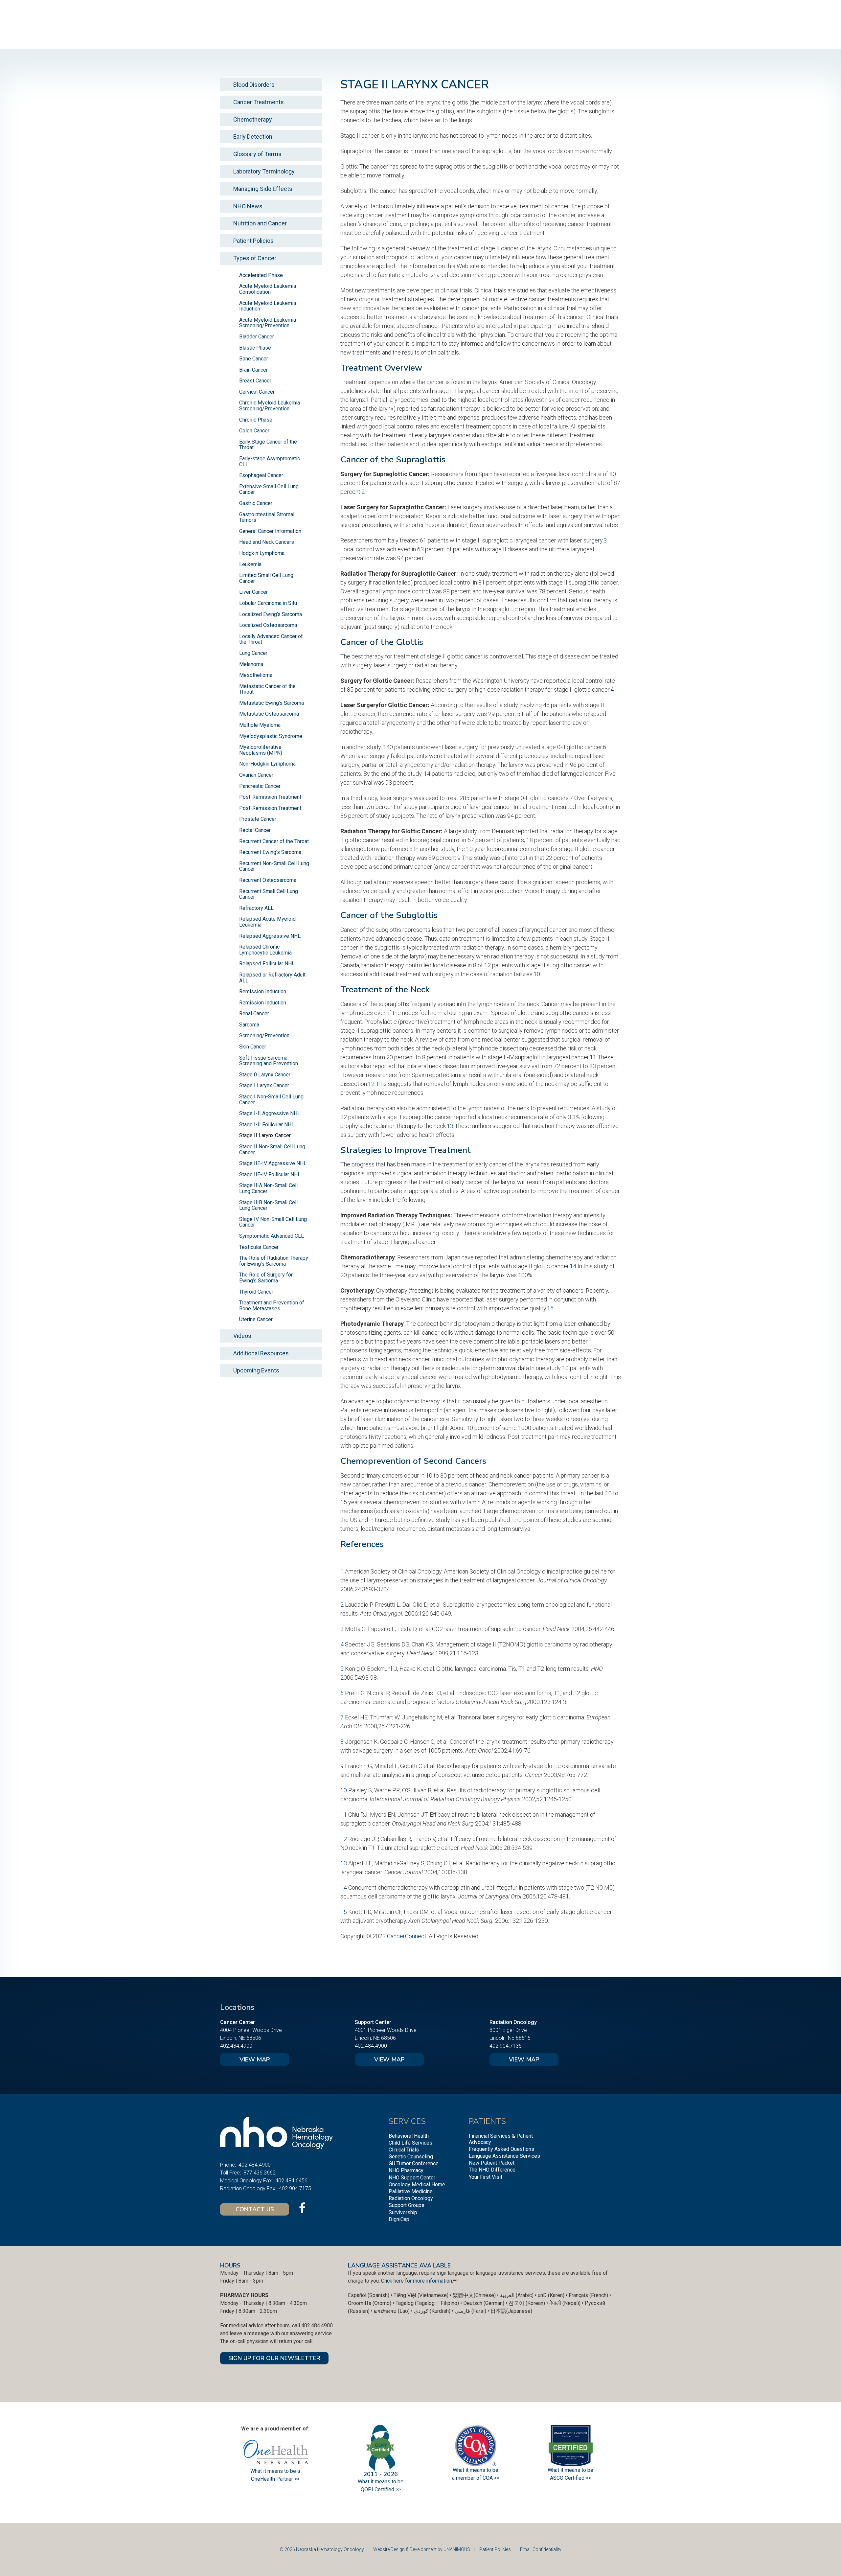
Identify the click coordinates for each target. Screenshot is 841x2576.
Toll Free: (230, 2173)
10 (537, 974)
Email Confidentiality (541, 2549)
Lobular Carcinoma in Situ (268, 603)
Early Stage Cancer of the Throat (268, 445)
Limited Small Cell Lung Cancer (266, 578)
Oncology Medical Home (417, 2185)
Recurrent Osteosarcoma (268, 880)
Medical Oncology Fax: (246, 2181)
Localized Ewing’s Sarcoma (271, 614)
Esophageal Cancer (261, 475)
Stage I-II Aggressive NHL (270, 1113)
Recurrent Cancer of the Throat (274, 841)
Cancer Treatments (259, 102)
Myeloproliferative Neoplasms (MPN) (261, 750)
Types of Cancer (255, 258)
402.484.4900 (236, 2046)
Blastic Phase (255, 348)
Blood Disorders (254, 85)
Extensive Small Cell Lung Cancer (269, 489)
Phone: (228, 2165)
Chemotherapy (253, 119)
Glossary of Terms (257, 154)
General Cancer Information (270, 531)
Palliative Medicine (411, 2191)
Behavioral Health (409, 2136)
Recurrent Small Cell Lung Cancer (269, 894)
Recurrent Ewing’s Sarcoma (270, 852)
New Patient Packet (492, 2163)
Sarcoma (249, 1025)
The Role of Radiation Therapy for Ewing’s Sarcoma (274, 1261)
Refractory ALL (256, 908)
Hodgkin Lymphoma (262, 553)
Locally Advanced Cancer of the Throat (271, 639)
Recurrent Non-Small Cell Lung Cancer (274, 866)
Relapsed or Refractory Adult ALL (272, 978)
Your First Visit (486, 2177)
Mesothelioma (256, 675)
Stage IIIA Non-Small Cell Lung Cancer (268, 1188)
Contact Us (255, 2209)
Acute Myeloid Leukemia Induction (268, 306)
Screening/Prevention (264, 1035)
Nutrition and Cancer (260, 223)
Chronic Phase (256, 420)
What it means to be (570, 2470)
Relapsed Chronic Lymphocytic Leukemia (265, 950)
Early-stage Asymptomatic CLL (270, 461)
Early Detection (253, 137)
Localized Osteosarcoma (268, 625)
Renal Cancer (254, 1013)
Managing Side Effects (263, 189)
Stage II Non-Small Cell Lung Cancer (272, 1150)
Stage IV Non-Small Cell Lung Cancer (273, 1222)
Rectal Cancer (255, 830)
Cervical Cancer (257, 392)
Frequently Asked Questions (501, 2149)
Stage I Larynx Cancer (264, 1085)
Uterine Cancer (256, 1319)
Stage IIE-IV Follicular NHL (270, 1174)
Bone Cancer (254, 359)
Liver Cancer (253, 592)
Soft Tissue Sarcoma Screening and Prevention (269, 1061)
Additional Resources (261, 1353)
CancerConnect (407, 1936)
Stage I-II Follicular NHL (267, 1125)
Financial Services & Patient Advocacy (501, 2139)
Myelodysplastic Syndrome (271, 736)
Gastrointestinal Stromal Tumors (267, 517)
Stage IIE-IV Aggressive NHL (273, 1163)
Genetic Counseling (411, 2157)
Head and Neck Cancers (267, 542)
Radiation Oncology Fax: (248, 2188)
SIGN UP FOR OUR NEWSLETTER (274, 2358)
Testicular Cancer (259, 1247)
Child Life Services (410, 2143)
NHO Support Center (412, 2178)
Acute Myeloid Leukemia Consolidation (268, 289)
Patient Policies (253, 241)
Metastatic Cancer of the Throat (267, 689)
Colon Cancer (254, 431)
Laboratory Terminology (264, 171)
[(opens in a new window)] (302, 2208)
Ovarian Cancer (256, 775)
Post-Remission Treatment (270, 797)
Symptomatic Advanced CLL (272, 1236)
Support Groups (407, 2205)
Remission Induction (263, 991)
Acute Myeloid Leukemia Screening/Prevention (268, 323)
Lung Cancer (253, 653)
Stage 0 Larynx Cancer (265, 1075)
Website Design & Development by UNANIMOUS (422, 2549)
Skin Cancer (253, 1047)
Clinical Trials (404, 2150)
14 (573, 1266)
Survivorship (403, 2212)
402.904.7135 (506, 2046)
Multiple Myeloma (260, 725)
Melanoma (251, 664)
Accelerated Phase (261, 275)
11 (593, 1057)
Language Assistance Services (504, 2156)
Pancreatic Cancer (260, 786)
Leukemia (250, 564)
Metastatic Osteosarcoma (269, 714)
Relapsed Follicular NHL (267, 964)
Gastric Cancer (256, 503)
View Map (255, 2059)
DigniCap (399, 2219)
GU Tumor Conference (414, 2163)
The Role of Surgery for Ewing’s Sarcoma (266, 1278)
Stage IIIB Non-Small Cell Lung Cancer (268, 1205)
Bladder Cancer (257, 337)
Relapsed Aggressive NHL (270, 936)
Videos (242, 1336)
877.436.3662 (260, 2173)
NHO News (248, 206)
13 (450, 1126)
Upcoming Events (256, 1370)
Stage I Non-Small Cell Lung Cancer (271, 1100)
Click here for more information (417, 2281)
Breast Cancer (255, 381)
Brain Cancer (253, 370)
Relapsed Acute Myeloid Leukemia (267, 922)
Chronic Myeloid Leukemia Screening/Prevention (270, 406)
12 (371, 1084)
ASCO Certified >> (570, 2478)
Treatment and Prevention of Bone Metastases (272, 1306)
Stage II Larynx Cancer (265, 1135)
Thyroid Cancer (256, 1292)
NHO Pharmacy (406, 2170)
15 (550, 1308)
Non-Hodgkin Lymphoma (267, 764)
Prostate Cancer (258, 819)
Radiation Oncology (411, 2198)
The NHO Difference (492, 2170)
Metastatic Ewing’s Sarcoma (272, 703)
